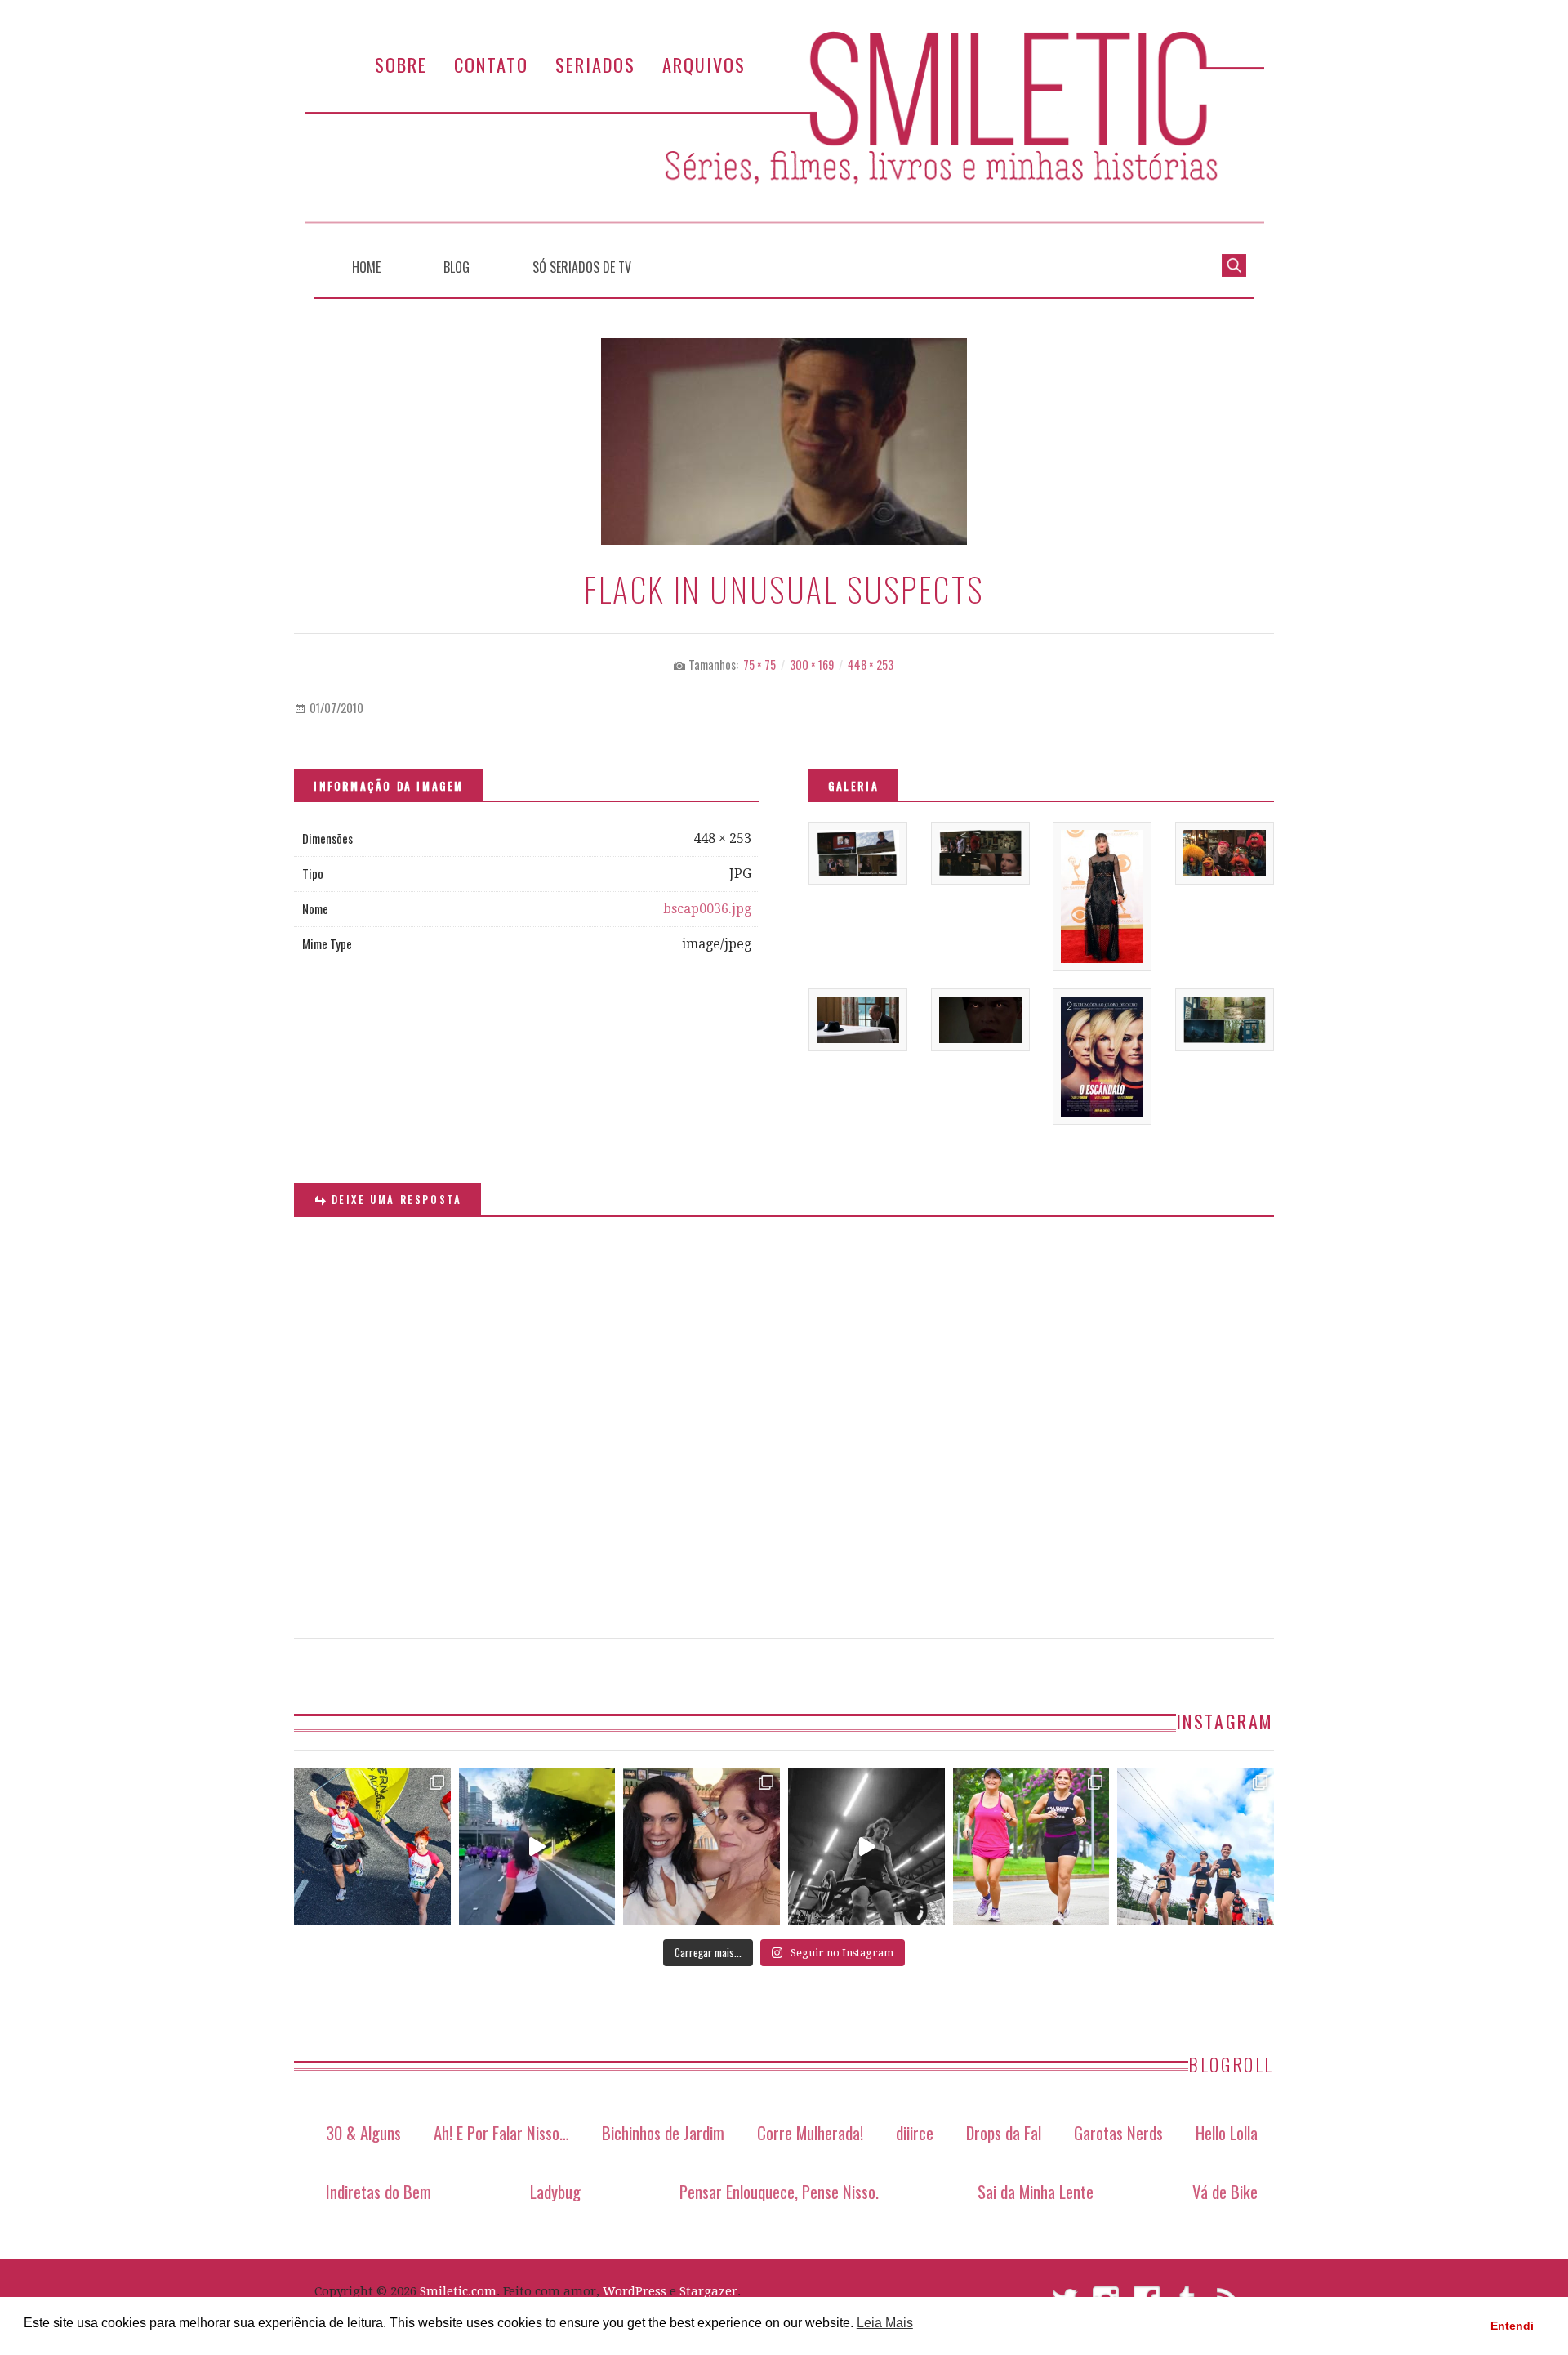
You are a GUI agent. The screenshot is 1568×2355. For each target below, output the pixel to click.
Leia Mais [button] (885, 2323)
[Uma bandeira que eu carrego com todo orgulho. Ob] (537, 1847)
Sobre (401, 64)
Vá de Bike (1225, 2191)
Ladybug (555, 2191)
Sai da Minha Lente (1036, 2191)
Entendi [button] (1512, 2326)
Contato (491, 64)
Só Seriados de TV (582, 267)
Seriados (595, 64)
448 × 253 (871, 665)
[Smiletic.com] (784, 133)
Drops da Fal (1004, 2132)
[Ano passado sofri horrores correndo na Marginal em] (1196, 1847)
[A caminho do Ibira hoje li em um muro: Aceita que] (1031, 1847)
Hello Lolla (1227, 2132)
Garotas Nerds (1118, 2132)
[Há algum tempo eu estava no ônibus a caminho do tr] (372, 1847)
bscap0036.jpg (707, 909)
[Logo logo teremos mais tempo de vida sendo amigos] (702, 1847)
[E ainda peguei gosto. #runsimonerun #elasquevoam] (866, 1847)
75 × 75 (759, 665)
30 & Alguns (363, 2132)
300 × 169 (812, 665)
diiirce (915, 2132)
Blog (457, 267)
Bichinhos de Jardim (663, 2132)
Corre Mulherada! (810, 2132)
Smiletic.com (458, 2291)
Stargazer (708, 2291)
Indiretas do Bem (379, 2191)
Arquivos (704, 64)
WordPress (635, 2291)
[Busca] (1234, 264)
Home (366, 267)
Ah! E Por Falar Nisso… (501, 2132)
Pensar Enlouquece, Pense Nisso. (779, 2191)
